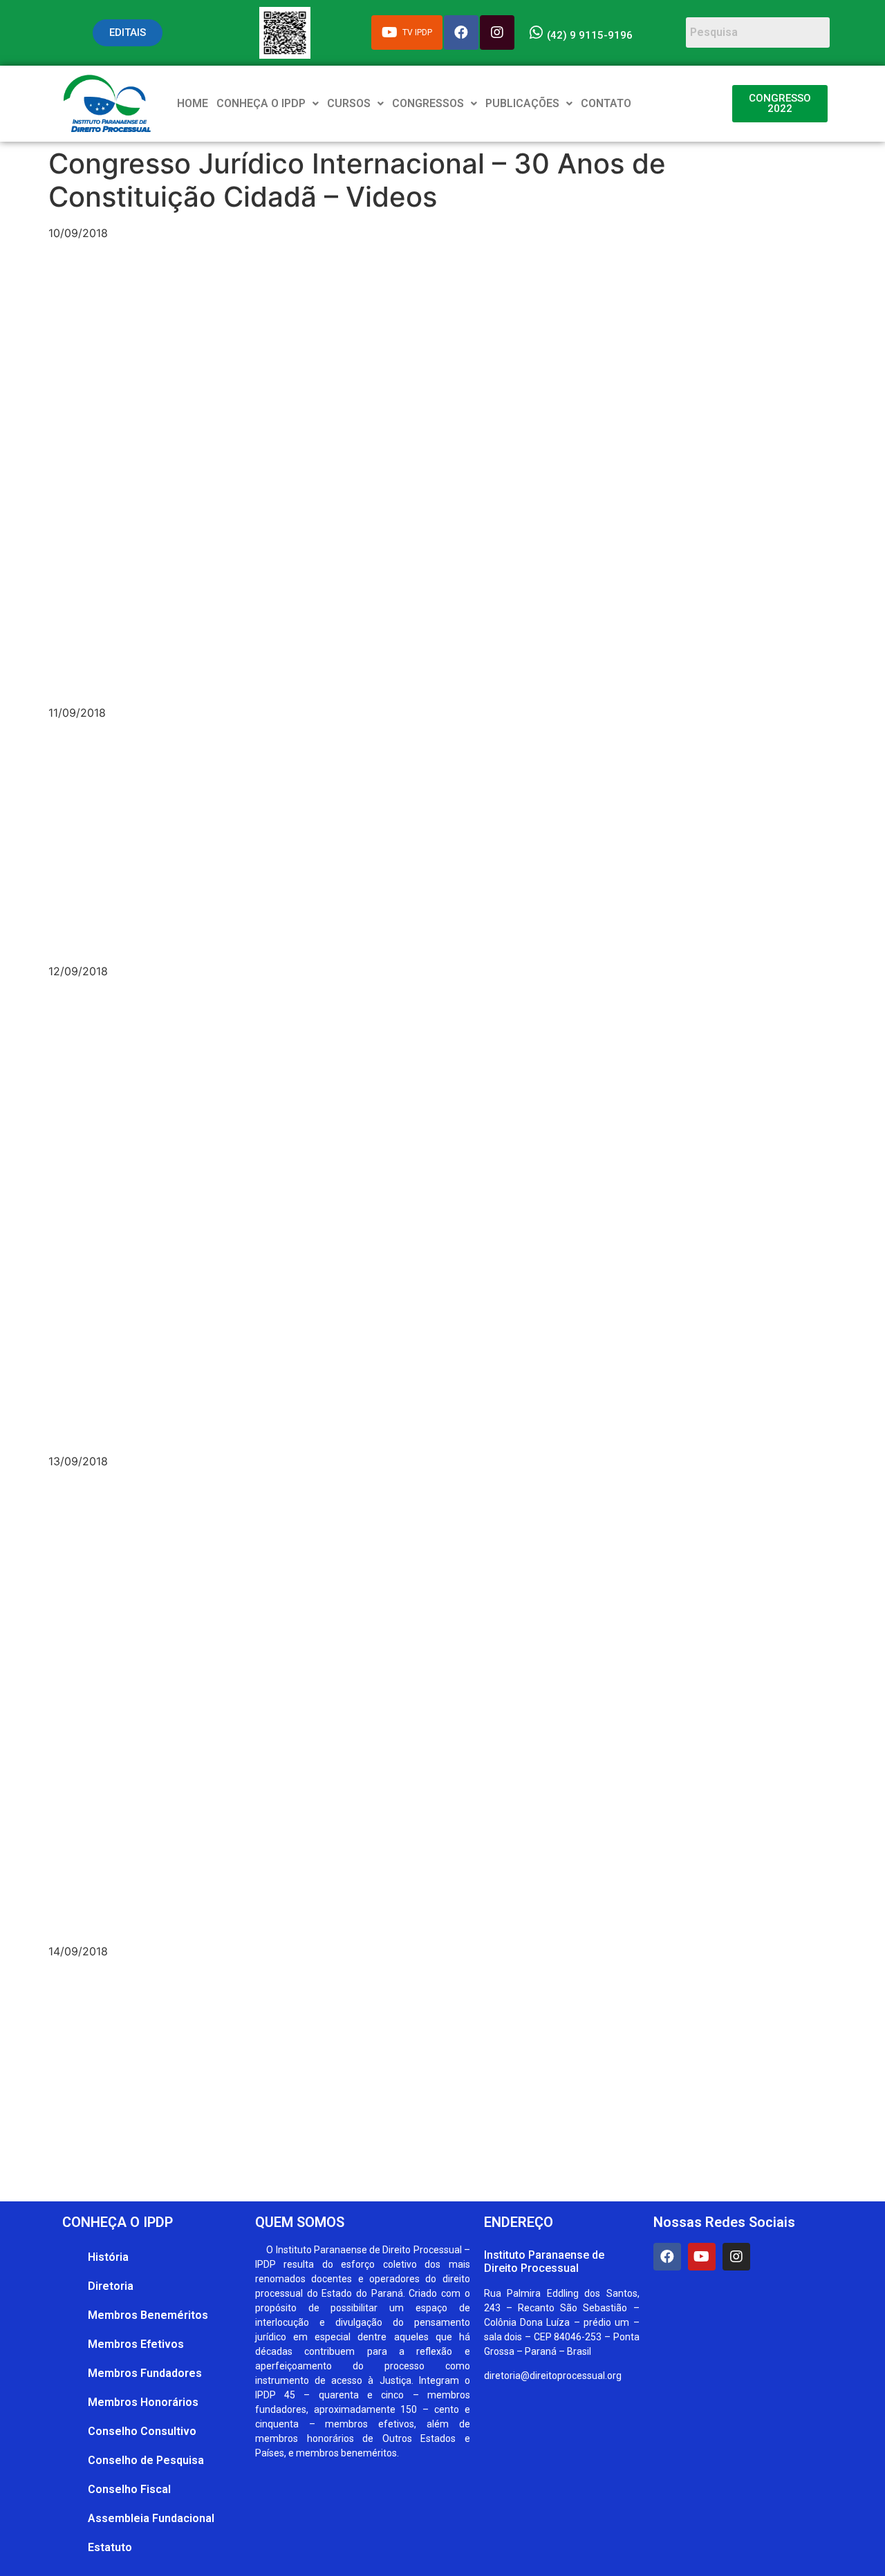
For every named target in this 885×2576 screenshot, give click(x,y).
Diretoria (111, 2286)
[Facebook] (667, 2257)
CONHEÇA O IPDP (261, 103)
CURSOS (349, 103)
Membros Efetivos (136, 2344)
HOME (193, 103)
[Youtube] (702, 2257)
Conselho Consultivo (142, 2431)
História (108, 2257)
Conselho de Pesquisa (146, 2460)
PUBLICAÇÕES (522, 103)
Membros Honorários (143, 2402)
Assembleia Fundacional (151, 2518)
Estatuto (110, 2547)
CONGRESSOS (428, 103)
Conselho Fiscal (129, 2489)
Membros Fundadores (145, 2373)
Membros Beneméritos (148, 2315)
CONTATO (606, 103)
